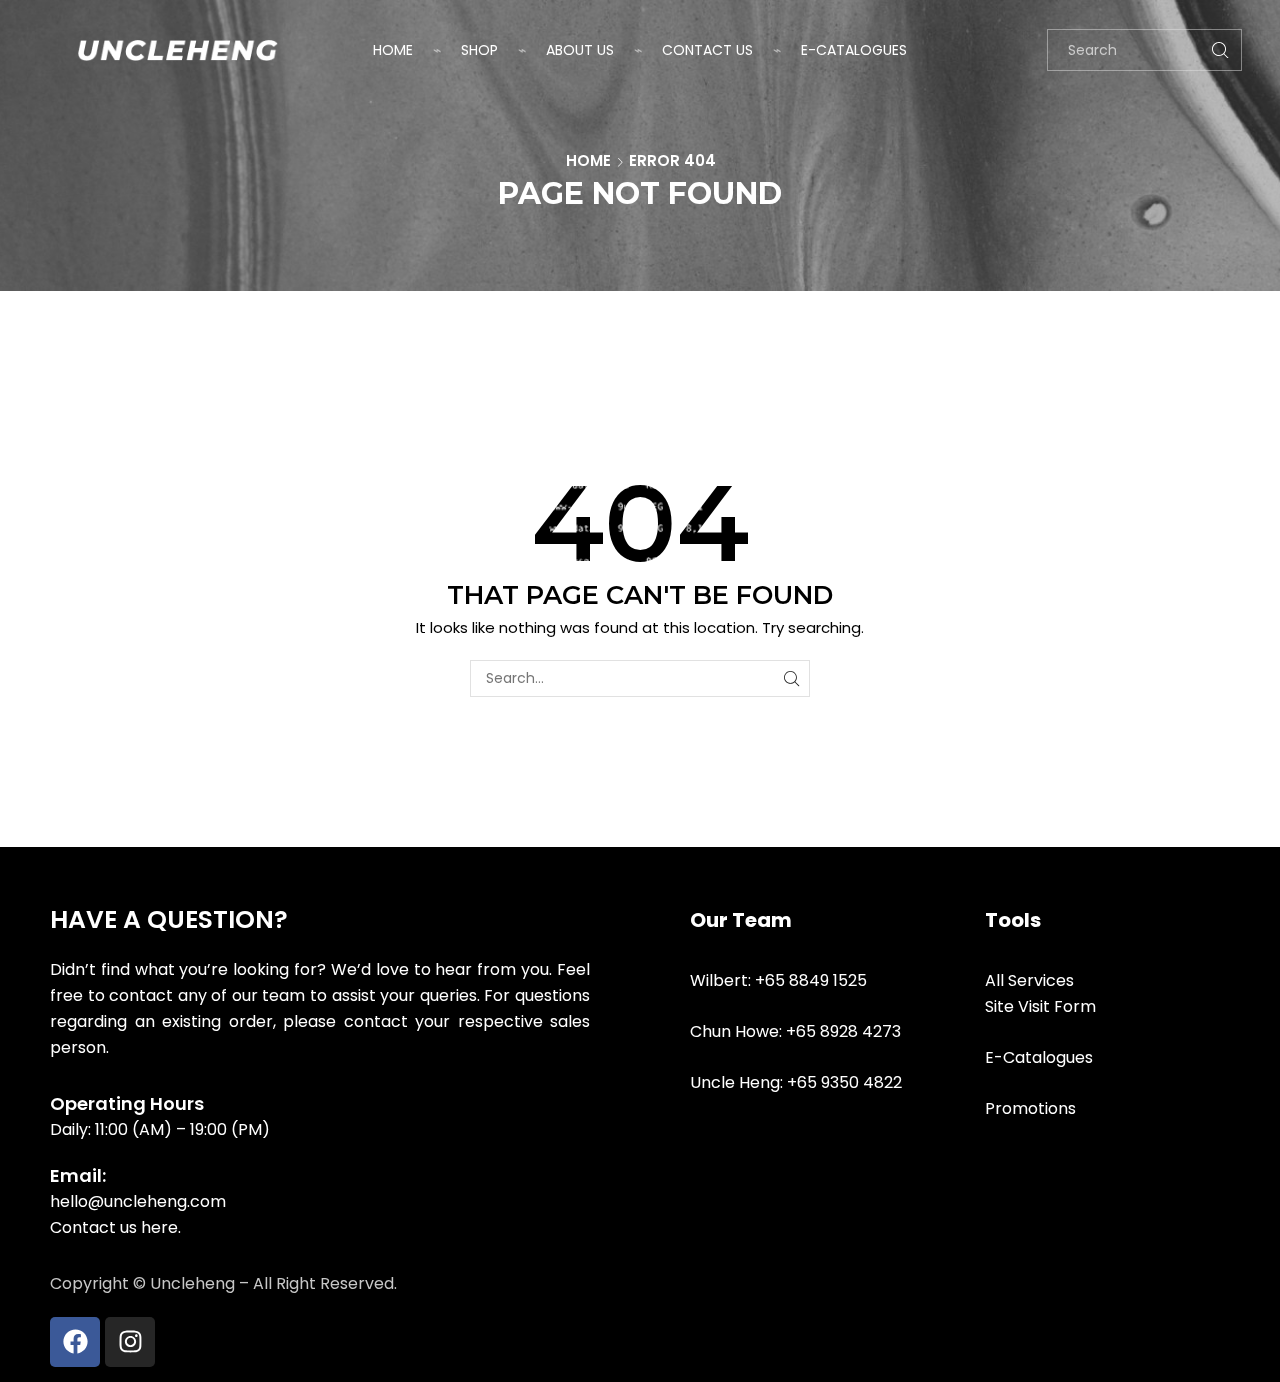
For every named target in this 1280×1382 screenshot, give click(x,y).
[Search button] (1221, 50)
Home (393, 50)
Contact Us (707, 50)
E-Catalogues (854, 50)
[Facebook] (75, 1342)
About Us (580, 50)
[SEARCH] (791, 678)
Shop (479, 50)
